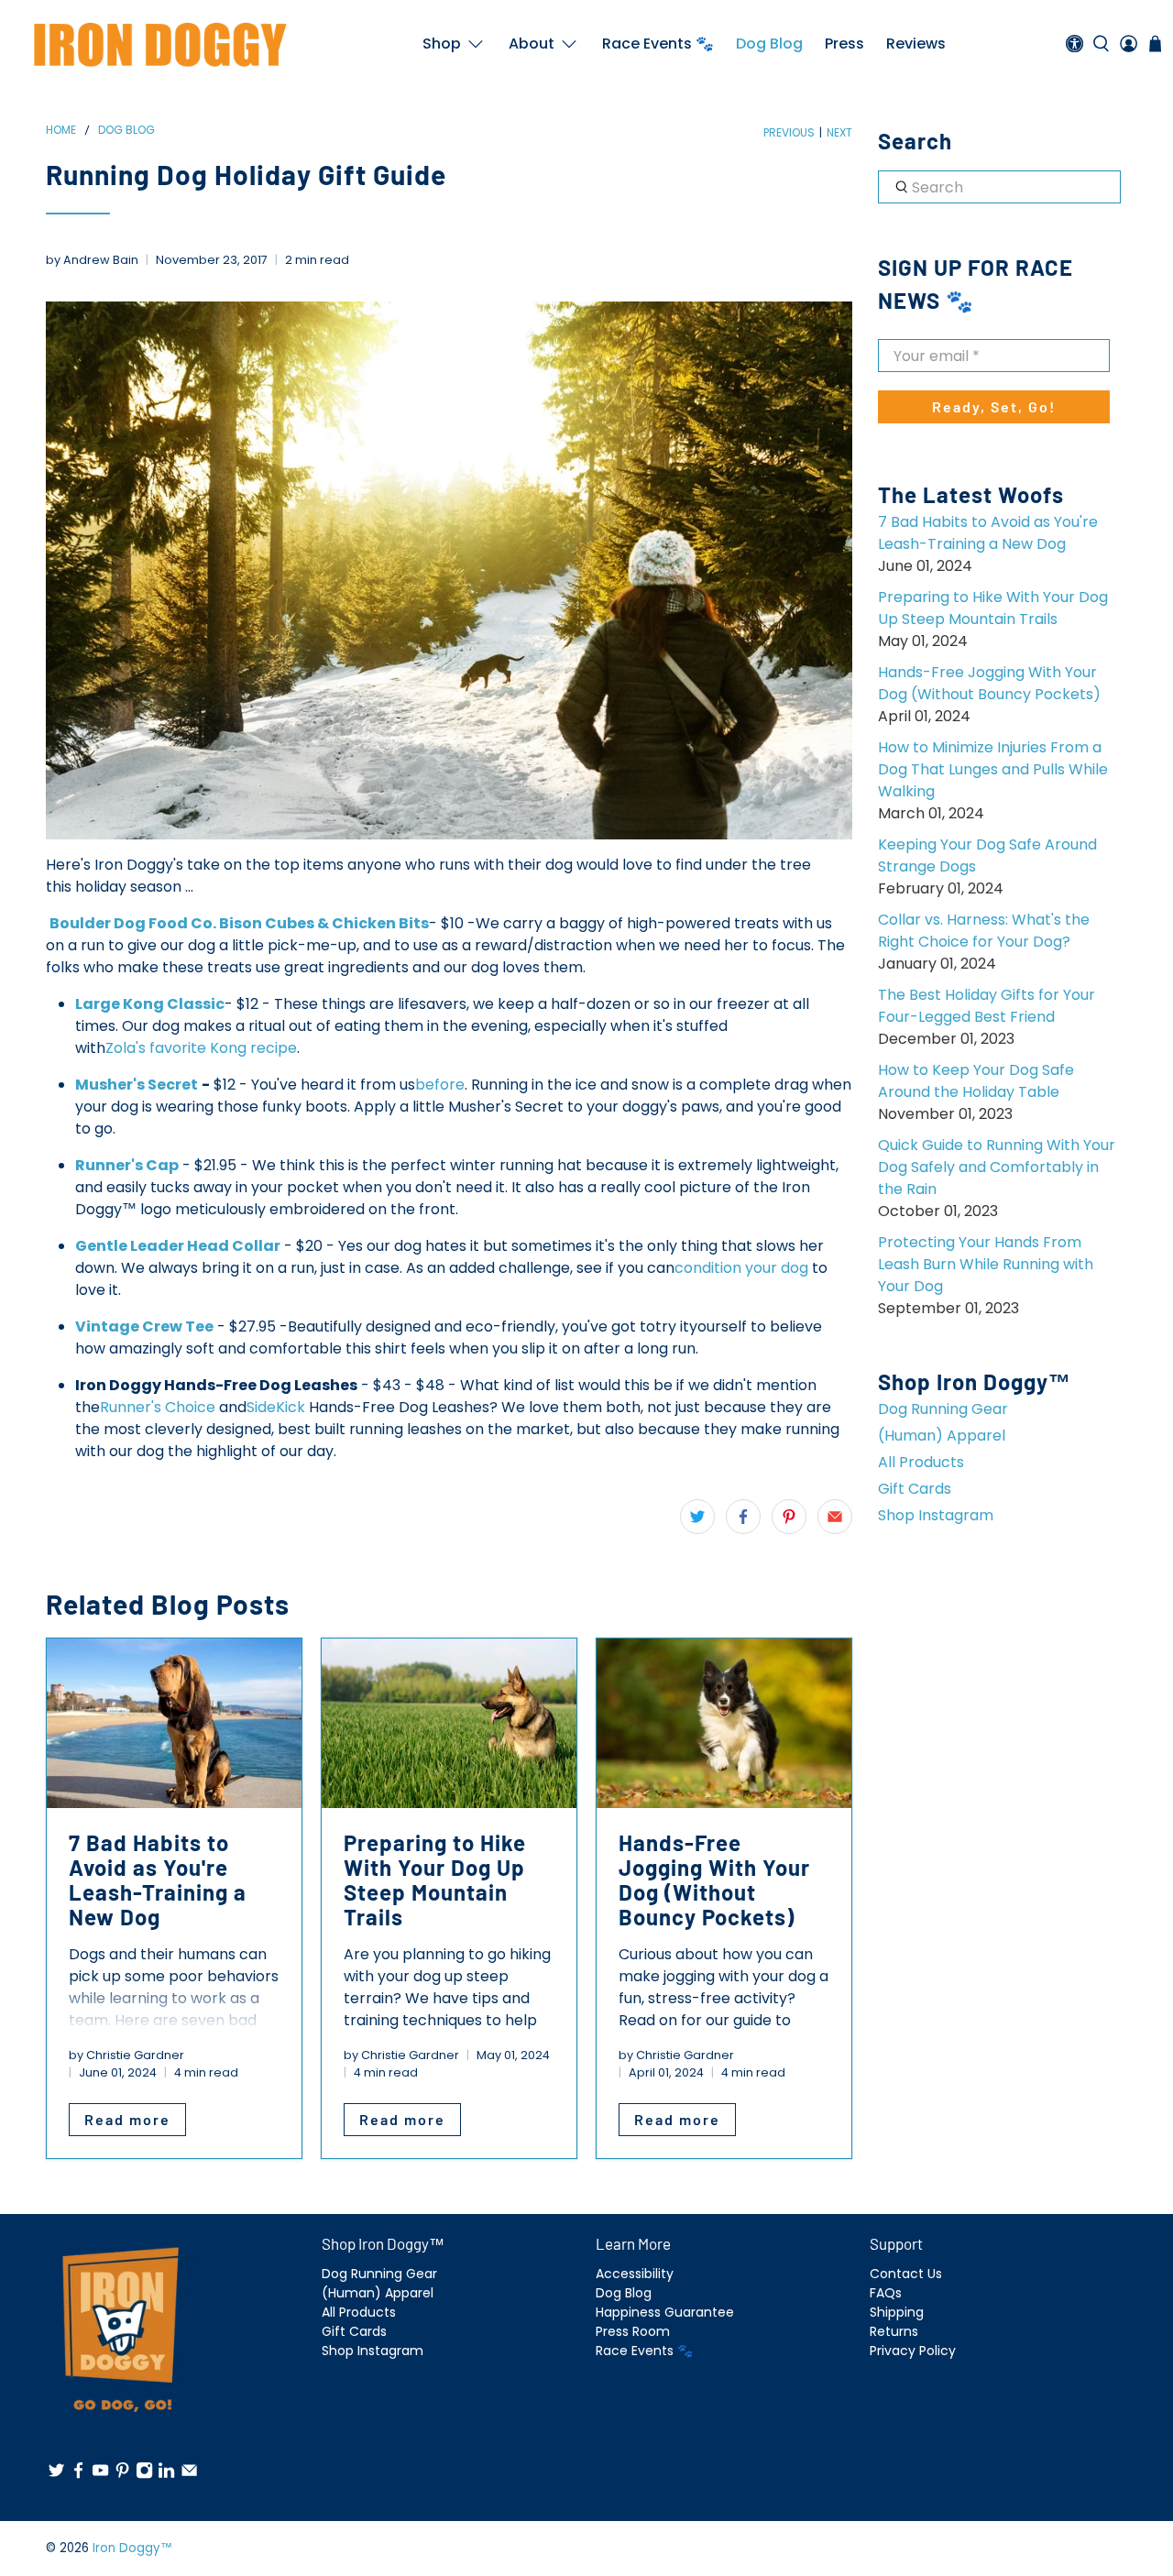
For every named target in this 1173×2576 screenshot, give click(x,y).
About (532, 44)
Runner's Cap (127, 1165)
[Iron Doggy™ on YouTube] (100, 2474)
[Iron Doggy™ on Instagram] (144, 2474)
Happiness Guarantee (665, 2312)
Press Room (633, 2331)
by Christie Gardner (126, 2055)
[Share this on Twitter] (697, 1517)
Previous (789, 133)
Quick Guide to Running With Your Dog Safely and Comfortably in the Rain (997, 1167)
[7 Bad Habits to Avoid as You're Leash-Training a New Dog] (174, 1723)
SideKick (276, 1407)
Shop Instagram (936, 1515)
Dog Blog (769, 44)
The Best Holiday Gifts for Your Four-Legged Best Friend (987, 1006)
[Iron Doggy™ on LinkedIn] (166, 2474)
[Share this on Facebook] (743, 1517)
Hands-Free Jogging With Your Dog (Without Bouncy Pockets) (989, 683)
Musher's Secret (137, 1085)
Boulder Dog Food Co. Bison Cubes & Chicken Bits (239, 923)
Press (844, 44)
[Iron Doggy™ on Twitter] (56, 2474)
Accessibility (635, 2274)
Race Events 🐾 (658, 44)
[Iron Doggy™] (158, 44)
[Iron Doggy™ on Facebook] (78, 2474)
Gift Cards (915, 1489)
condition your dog (741, 1268)
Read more (127, 2119)
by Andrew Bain (92, 260)
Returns (894, 2331)
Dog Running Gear (943, 1409)
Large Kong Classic (150, 1004)
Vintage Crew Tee (144, 1326)
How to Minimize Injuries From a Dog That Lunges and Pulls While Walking (993, 769)
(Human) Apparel (942, 1436)
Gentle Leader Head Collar (178, 1246)
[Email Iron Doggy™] (189, 2474)
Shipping (897, 2312)
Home (61, 130)
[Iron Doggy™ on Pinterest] (122, 2474)
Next (839, 133)
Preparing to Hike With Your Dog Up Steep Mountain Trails (993, 608)
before (440, 1085)
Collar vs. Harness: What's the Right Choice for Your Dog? (984, 931)
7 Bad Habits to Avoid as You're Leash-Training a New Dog (988, 533)
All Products (921, 1462)
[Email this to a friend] (835, 1517)
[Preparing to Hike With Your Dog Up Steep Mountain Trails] (449, 1723)
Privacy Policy (913, 2351)
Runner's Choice (158, 1407)
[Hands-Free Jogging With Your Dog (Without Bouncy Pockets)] (724, 1723)
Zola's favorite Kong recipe (201, 1048)
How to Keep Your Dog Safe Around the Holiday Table (976, 1081)
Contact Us (906, 2274)
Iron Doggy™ (132, 2548)
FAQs (886, 2293)
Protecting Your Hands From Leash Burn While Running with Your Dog (986, 1264)
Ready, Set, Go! (994, 406)
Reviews (916, 44)
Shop (442, 44)
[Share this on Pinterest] (789, 1517)
